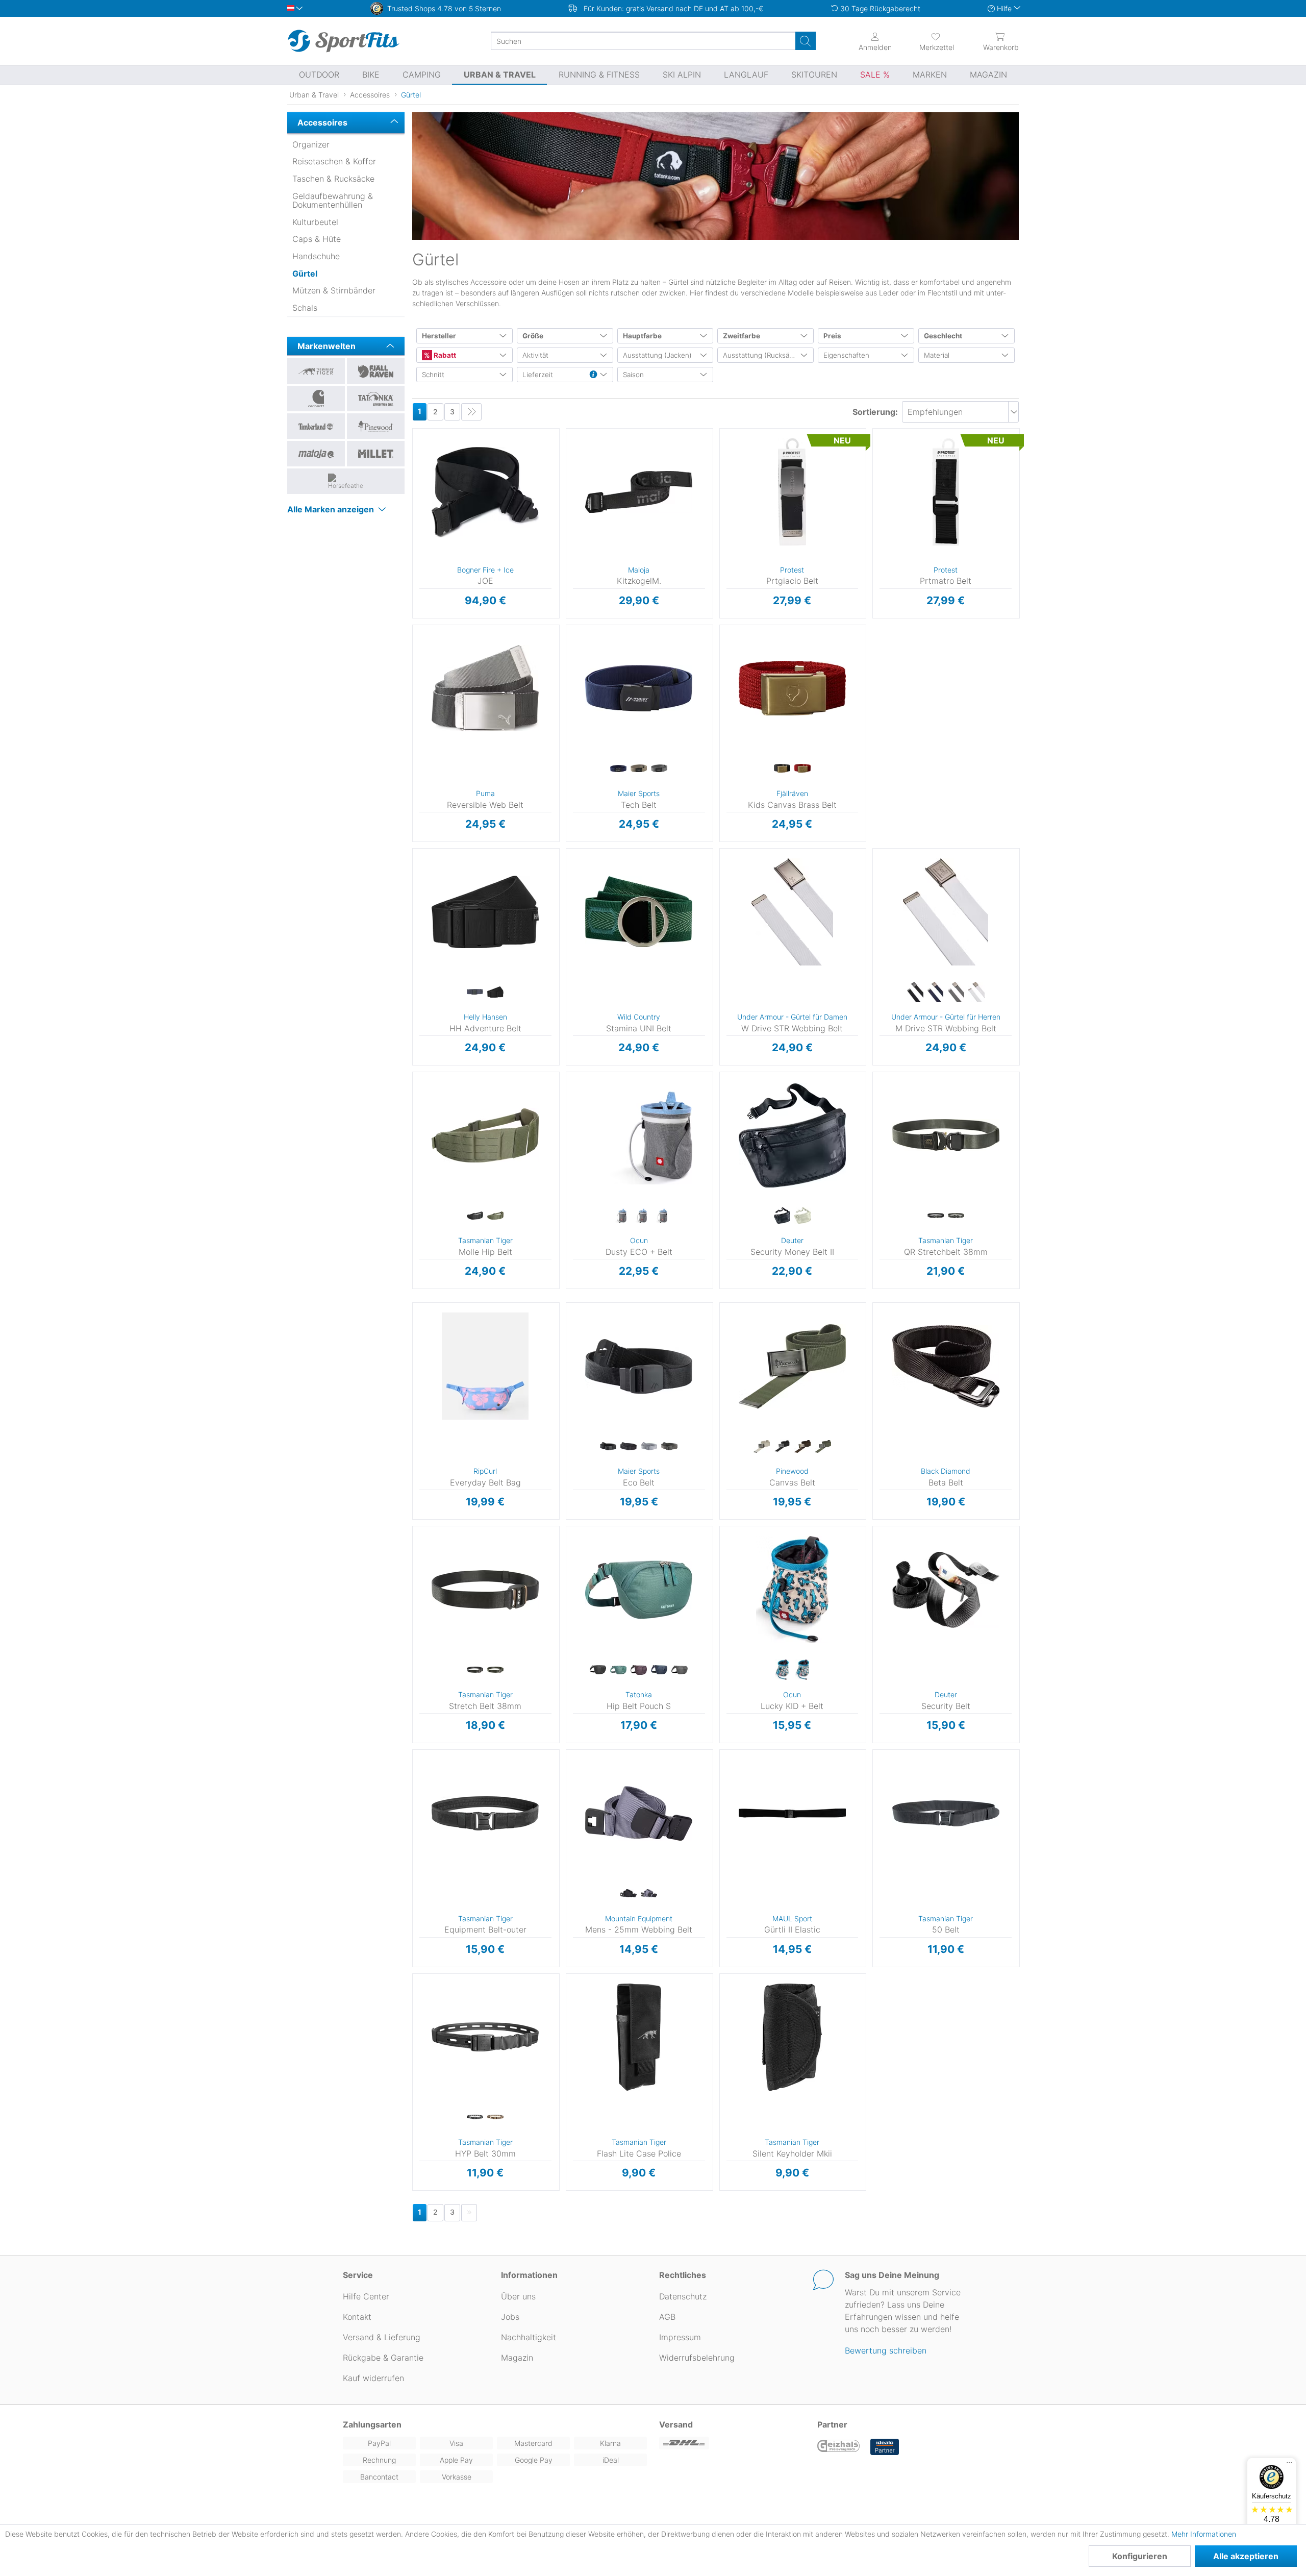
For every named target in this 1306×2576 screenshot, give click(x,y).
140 (414, 882)
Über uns (518, 2296)
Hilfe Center (366, 2296)
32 (566, 1782)
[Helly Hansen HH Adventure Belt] (485, 912)
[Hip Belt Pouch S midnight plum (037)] (639, 1670)
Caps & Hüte (317, 239)
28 (566, 1753)
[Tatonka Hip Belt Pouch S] (639, 1590)
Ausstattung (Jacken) (657, 355)
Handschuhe (316, 256)
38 (566, 1827)
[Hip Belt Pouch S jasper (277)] (618, 1670)
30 (566, 1767)
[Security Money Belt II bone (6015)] (802, 1216)
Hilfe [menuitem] (1004, 8)
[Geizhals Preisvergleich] (839, 2447)
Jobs (510, 2317)
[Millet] (376, 454)
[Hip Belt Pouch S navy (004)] (659, 1670)
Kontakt (357, 2317)
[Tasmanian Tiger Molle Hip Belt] (485, 1135)
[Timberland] (316, 426)
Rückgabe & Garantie (383, 2358)
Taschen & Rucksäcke (333, 179)
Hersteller (439, 336)
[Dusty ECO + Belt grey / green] (639, 1216)
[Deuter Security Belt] (946, 1590)
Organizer (311, 144)
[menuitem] (927, 41)
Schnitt (433, 375)
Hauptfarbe (642, 336)
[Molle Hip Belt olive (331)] (495, 1216)
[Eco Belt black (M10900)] (608, 1447)
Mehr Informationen (1204, 2534)
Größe (533, 336)
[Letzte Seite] (471, 412)
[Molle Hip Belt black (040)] (475, 1216)
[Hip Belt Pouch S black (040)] (598, 1670)
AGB (667, 2317)
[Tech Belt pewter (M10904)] (659, 769)
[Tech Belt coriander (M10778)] (639, 769)
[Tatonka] (376, 399)
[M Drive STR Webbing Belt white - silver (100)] (976, 993)
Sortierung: (875, 412)
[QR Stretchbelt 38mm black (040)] (936, 1216)
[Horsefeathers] (346, 481)
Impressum (680, 2337)
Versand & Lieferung (382, 2337)
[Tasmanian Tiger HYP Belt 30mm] (485, 2037)
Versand (676, 2424)
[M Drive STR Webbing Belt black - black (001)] (915, 993)
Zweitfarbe (742, 336)
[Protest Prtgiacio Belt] (793, 492)
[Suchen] (806, 41)
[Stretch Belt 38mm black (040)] (475, 1670)
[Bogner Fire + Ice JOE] (485, 492)
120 (414, 851)
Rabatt (444, 355)
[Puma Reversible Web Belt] (485, 688)
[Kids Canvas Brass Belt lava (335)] (802, 769)
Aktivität (535, 355)
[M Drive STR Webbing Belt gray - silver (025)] (956, 993)
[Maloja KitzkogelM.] (639, 492)
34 (566, 1797)
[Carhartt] (316, 399)
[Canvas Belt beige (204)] (762, 1447)
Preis (832, 336)
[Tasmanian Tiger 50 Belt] (946, 1813)
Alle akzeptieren (1246, 2556)
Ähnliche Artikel (486, 618)
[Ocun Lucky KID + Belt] (793, 1590)
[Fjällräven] (376, 371)
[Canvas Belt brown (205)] (802, 1447)
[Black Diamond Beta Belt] (946, 1366)
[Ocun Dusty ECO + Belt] (639, 1135)
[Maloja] (316, 454)
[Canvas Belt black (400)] (782, 1447)
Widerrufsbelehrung (697, 2358)
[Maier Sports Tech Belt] (639, 688)
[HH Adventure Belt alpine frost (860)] (475, 993)
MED (875, 1321)
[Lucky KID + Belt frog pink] (802, 1670)
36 (566, 1812)
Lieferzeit (538, 375)
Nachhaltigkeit (529, 2337)
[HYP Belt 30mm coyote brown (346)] (495, 2118)
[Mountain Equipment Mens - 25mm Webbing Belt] (639, 1813)
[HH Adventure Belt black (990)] (495, 993)
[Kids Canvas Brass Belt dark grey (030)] (782, 769)
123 (567, 447)
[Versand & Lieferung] (732, 2443)
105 (414, 1767)
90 (413, 1753)
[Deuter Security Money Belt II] (793, 1135)
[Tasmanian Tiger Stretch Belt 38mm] (485, 1590)
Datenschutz (683, 2296)
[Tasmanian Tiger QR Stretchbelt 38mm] (946, 1135)
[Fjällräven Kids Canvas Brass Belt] (793, 688)
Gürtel (305, 274)
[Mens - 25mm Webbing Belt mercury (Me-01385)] (649, 1894)
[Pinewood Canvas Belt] (793, 1366)
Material (937, 355)
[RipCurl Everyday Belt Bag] (485, 1366)
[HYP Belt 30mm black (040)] (475, 2118)
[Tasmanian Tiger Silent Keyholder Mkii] (793, 2037)
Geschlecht (943, 336)
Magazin (517, 2358)
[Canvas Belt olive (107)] (823, 1447)
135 (414, 1797)
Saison (633, 375)
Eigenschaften (846, 355)
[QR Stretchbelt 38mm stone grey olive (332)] (956, 1216)
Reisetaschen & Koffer (334, 161)
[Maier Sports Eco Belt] (639, 1366)
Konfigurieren (1140, 2556)
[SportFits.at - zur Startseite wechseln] (343, 41)
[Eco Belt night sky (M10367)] (629, 1447)
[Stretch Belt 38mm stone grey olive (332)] (495, 1670)
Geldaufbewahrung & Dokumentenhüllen (333, 201)
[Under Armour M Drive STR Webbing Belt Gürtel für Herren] (946, 912)
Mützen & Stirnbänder (334, 290)
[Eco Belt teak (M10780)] (669, 1447)
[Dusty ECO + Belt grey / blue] (618, 1216)
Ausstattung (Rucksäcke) (763, 355)
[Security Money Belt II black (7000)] (782, 1216)
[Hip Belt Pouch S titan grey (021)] (680, 1670)
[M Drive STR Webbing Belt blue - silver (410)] (936, 993)
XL (872, 1797)
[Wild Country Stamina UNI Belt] (639, 912)
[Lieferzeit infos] (593, 375)
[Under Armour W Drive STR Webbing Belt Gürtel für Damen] (793, 912)
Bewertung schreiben (886, 2350)
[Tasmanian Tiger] (316, 371)
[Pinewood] (376, 426)
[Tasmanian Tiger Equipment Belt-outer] (485, 1813)
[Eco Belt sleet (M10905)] (649, 1447)
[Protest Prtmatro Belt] (946, 492)
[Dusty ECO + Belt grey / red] (659, 1216)
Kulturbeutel (315, 222)
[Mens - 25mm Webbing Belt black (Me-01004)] (629, 1894)
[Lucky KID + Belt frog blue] (782, 1670)
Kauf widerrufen (373, 2378)
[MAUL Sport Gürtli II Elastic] (793, 1813)
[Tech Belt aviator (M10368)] (618, 769)
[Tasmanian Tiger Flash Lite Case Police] (639, 2037)
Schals (305, 308)
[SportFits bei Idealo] (885, 2447)
